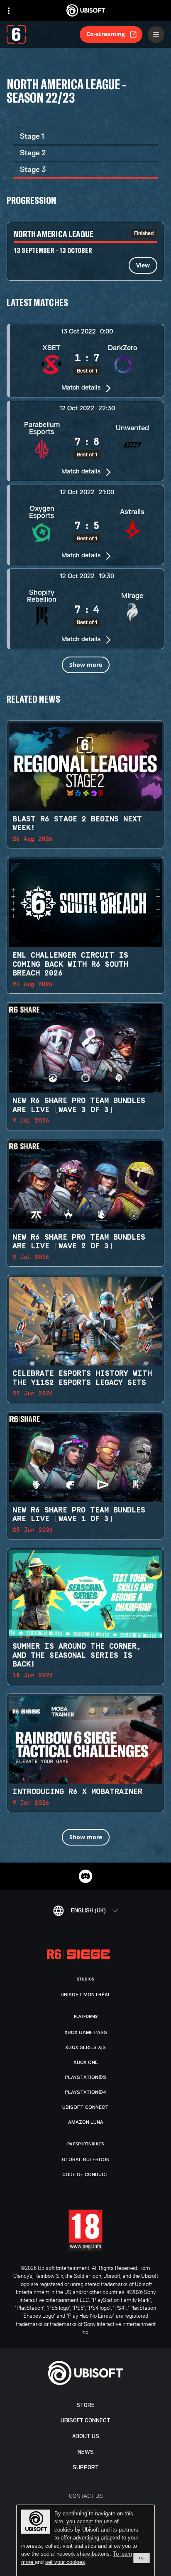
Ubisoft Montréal (86, 1995)
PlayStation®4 (86, 2092)
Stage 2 (33, 153)
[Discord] (85, 1876)
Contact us (86, 2496)
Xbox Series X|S (85, 2047)
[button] (85, 360)
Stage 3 (33, 170)
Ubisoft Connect (85, 2420)
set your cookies (65, 2562)
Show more (86, 665)
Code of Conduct (85, 2174)
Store (85, 2405)
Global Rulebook (86, 2159)
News (86, 2452)
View (143, 265)
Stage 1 (32, 136)
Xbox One (86, 2062)
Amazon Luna (86, 2122)
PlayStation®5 (85, 2077)
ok (142, 2558)
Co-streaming (106, 34)
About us (86, 2436)
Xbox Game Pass (86, 2032)
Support (86, 2467)
